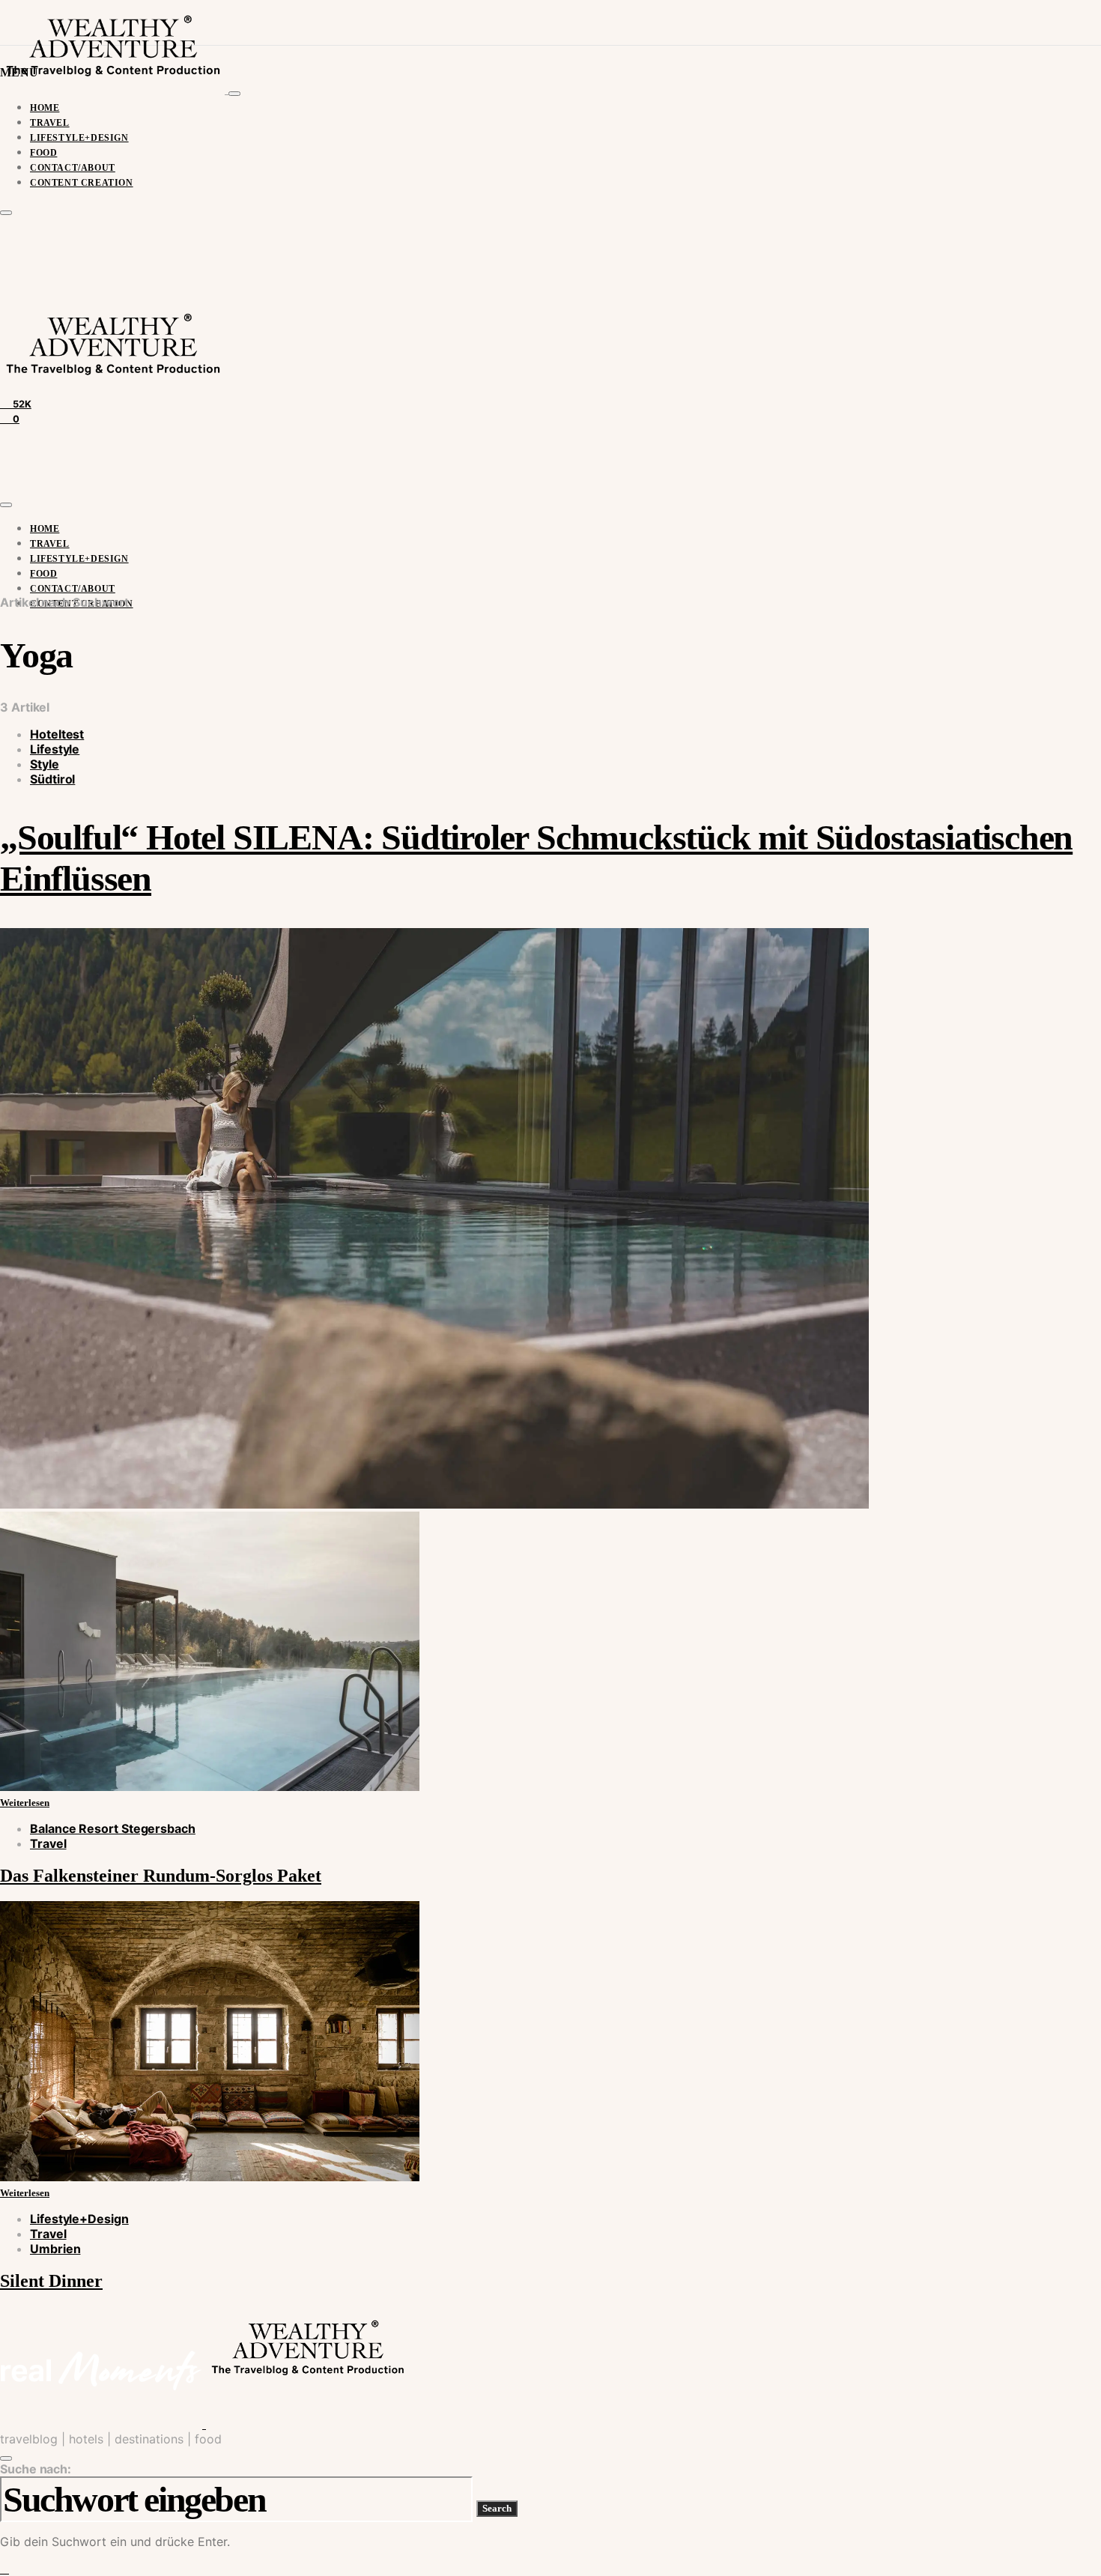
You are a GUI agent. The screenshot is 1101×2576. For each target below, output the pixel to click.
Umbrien (55, 2249)
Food (43, 153)
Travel (50, 123)
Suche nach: (36, 2469)
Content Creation (82, 183)
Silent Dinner (51, 2281)
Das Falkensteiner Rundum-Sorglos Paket (161, 1876)
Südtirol (52, 779)
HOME (45, 108)
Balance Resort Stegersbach (113, 1828)
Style (45, 764)
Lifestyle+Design (79, 138)
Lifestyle (55, 749)
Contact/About (73, 168)
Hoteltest (57, 734)
